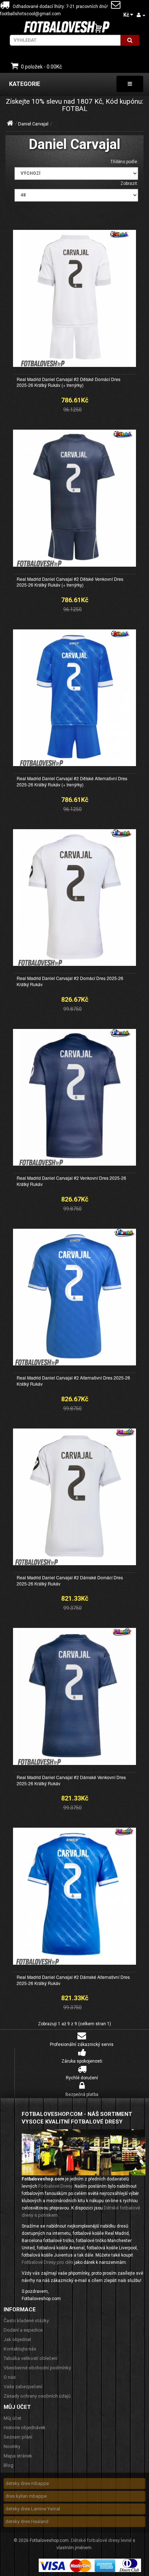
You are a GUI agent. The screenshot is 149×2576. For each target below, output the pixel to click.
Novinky (12, 2446)
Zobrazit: (129, 183)
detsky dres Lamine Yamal (33, 2509)
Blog (8, 2465)
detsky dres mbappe (27, 2483)
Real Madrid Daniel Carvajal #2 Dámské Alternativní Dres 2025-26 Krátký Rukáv (73, 1980)
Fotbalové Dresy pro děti (47, 2262)
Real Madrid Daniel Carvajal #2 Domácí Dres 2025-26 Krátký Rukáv (70, 981)
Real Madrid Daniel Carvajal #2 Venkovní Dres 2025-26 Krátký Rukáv (71, 1181)
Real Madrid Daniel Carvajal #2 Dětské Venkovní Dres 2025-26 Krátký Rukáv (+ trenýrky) (70, 582)
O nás (10, 2377)
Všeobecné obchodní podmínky (37, 2368)
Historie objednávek (25, 2428)
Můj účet (12, 2418)
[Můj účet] (141, 15)
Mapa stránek (18, 2456)
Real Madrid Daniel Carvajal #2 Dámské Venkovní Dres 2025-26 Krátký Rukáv (71, 1780)
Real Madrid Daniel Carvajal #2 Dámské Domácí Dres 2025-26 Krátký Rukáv (70, 1580)
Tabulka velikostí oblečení (31, 2358)
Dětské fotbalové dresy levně (101, 2540)
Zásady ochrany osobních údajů (37, 2396)
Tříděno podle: (124, 162)
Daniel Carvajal (33, 124)
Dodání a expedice (23, 2330)
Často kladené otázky (26, 2321)
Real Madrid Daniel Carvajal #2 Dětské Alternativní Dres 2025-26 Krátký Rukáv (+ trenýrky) (72, 781)
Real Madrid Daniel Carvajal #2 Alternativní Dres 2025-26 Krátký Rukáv (73, 1381)
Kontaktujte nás (20, 2349)
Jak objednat (17, 2339)
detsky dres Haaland (27, 2521)
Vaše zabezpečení (23, 2387)
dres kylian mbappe (26, 2496)
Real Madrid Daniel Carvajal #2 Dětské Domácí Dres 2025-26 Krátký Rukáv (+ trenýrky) (69, 382)
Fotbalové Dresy (55, 2186)
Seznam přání (18, 2437)
